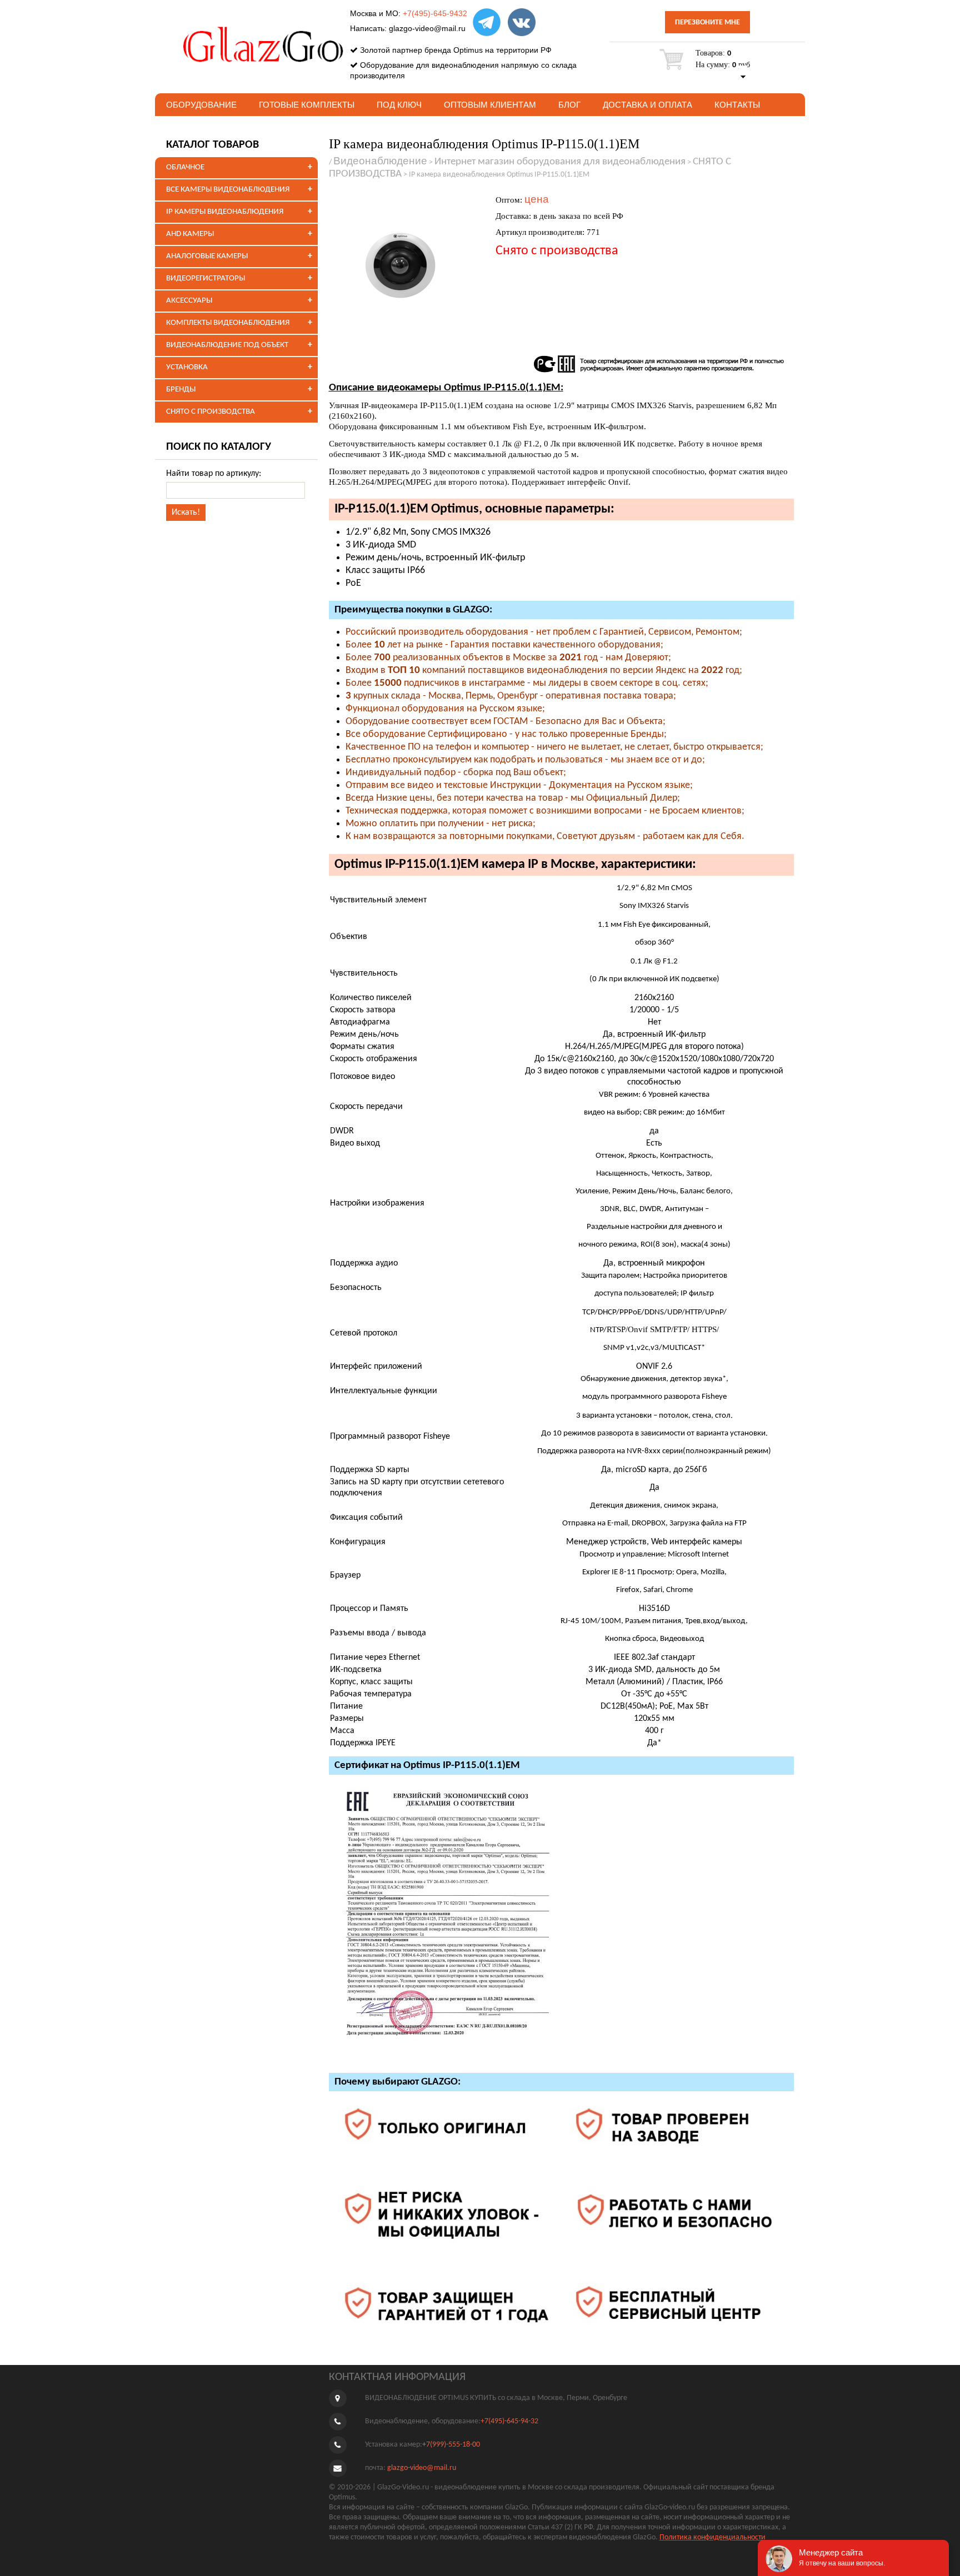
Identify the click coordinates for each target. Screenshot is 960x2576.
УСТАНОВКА (187, 367)
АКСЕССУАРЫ (189, 301)
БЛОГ (569, 105)
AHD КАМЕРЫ (190, 234)
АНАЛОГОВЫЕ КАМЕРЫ (207, 256)
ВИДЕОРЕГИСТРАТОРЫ (206, 278)
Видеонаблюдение (380, 161)
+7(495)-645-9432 (435, 13)
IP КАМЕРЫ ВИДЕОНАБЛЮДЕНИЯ (225, 212)
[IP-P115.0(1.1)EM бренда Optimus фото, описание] (407, 266)
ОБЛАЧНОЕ (185, 167)
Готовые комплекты (307, 105)
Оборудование (201, 105)
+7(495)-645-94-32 (509, 2421)
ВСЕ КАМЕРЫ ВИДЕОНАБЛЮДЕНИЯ (228, 190)
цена (537, 199)
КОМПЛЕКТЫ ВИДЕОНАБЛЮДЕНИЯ (228, 323)
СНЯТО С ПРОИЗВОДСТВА (211, 412)
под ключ (399, 105)
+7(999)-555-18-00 (451, 2445)
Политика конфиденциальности (712, 2537)
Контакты (737, 105)
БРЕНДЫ (181, 390)
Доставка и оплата (647, 105)
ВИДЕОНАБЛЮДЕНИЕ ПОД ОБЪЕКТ (227, 345)
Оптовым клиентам (490, 105)
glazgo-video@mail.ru (427, 28)
